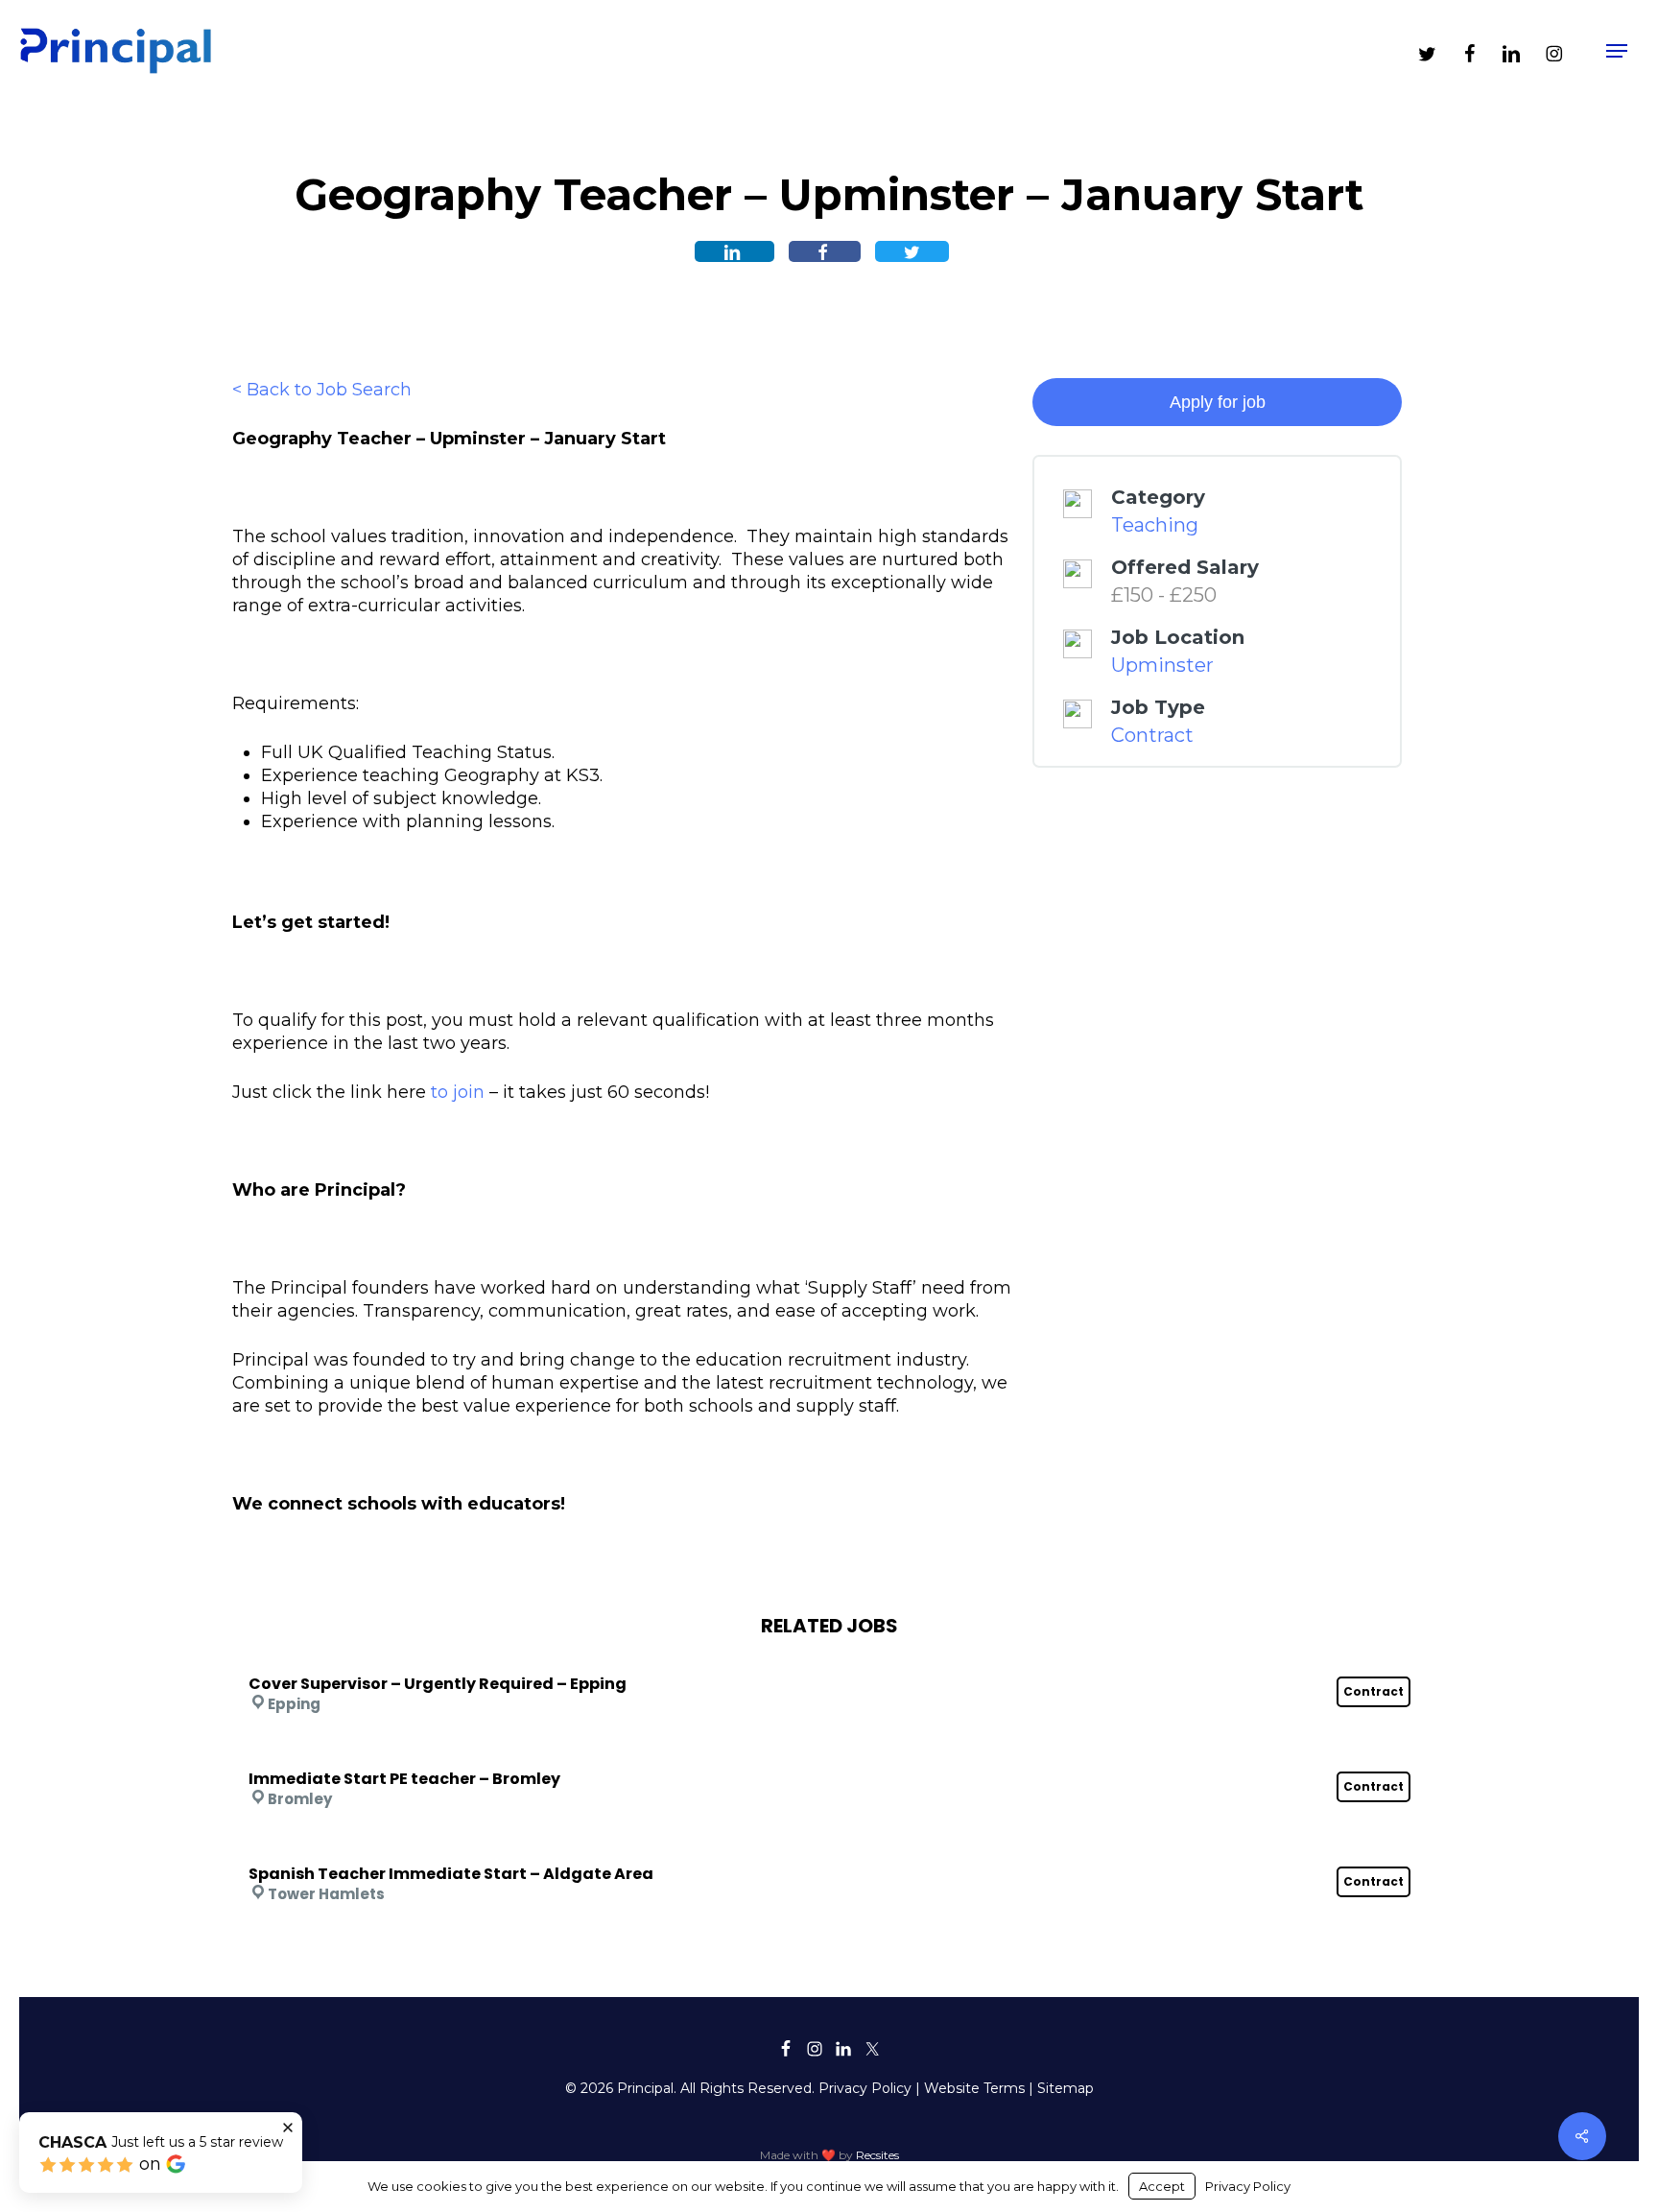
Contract (1152, 735)
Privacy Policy (865, 2088)
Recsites (877, 2155)
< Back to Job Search (322, 390)
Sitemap (1066, 2088)
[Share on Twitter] (912, 251)
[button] (1617, 51)
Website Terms (974, 2088)
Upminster (1162, 665)
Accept (1162, 2186)
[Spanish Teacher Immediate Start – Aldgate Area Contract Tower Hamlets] (829, 1848)
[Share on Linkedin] (734, 251)
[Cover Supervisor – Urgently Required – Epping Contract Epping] (829, 1658)
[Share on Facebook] (825, 251)
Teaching (1155, 525)
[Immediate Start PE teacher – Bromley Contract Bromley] (829, 1753)
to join (458, 1092)
